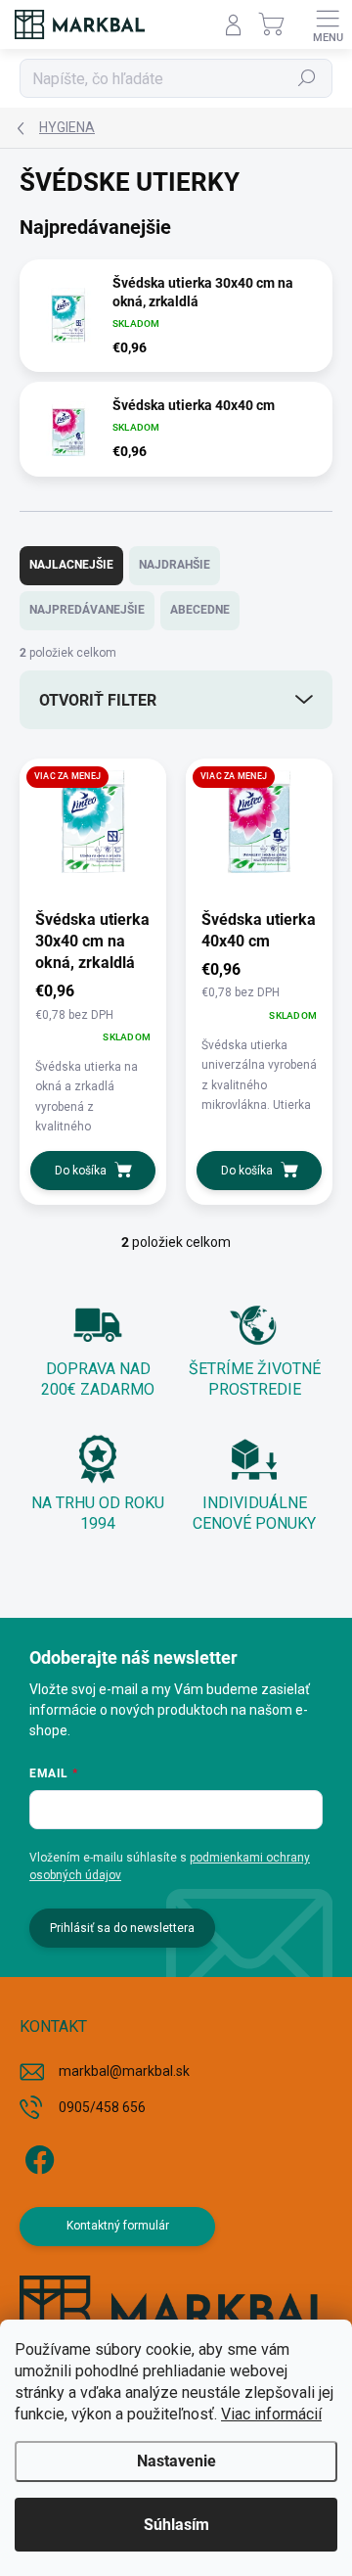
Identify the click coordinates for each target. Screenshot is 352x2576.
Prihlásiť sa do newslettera (122, 1928)
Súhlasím (176, 2525)
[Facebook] (37, 2157)
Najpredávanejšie (87, 610)
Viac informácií (271, 2414)
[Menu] (328, 24)
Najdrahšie (175, 565)
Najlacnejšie (71, 565)
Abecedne (200, 610)
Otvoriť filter (98, 700)
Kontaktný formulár (118, 2226)
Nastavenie (176, 2461)
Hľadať (308, 78)
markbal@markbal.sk (124, 2071)
